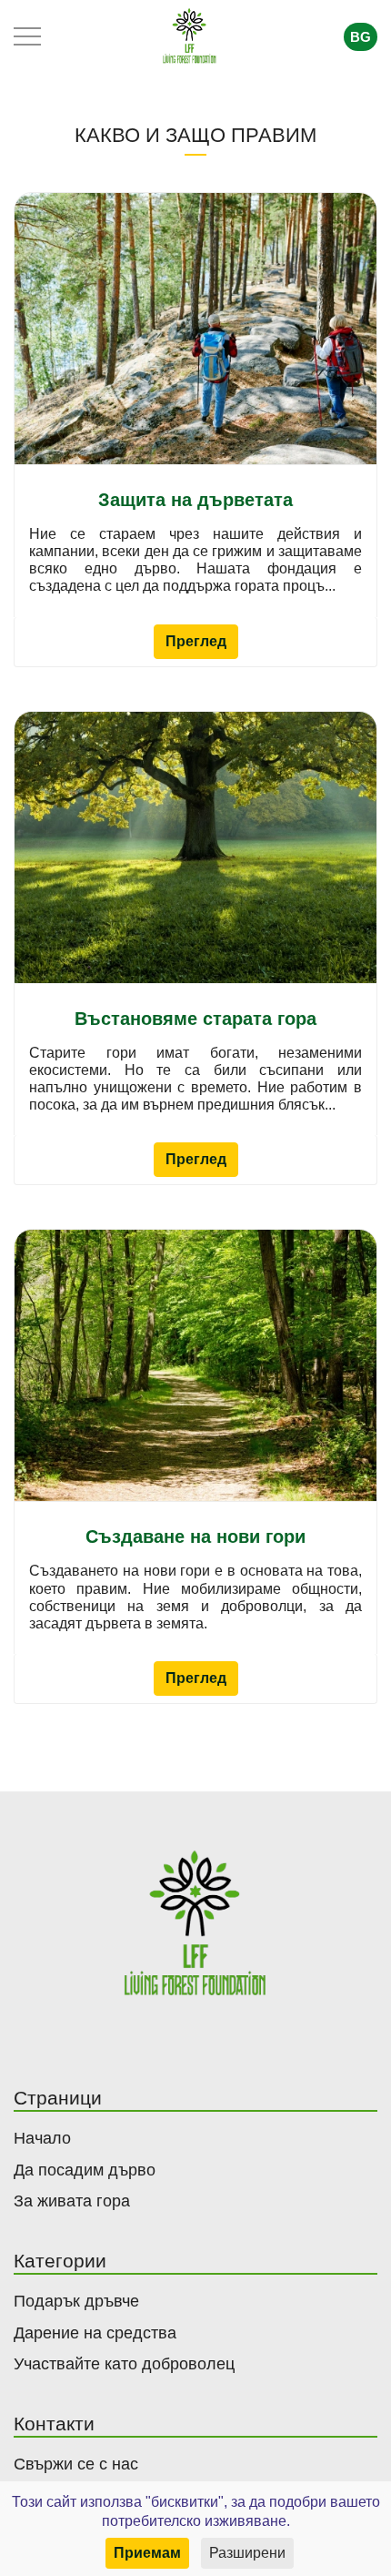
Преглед (196, 641)
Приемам (147, 2553)
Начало (42, 2138)
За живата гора (72, 2201)
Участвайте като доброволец (124, 2364)
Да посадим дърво (85, 2170)
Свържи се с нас (76, 2464)
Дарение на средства (95, 2333)
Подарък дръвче (76, 2301)
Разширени (247, 2553)
